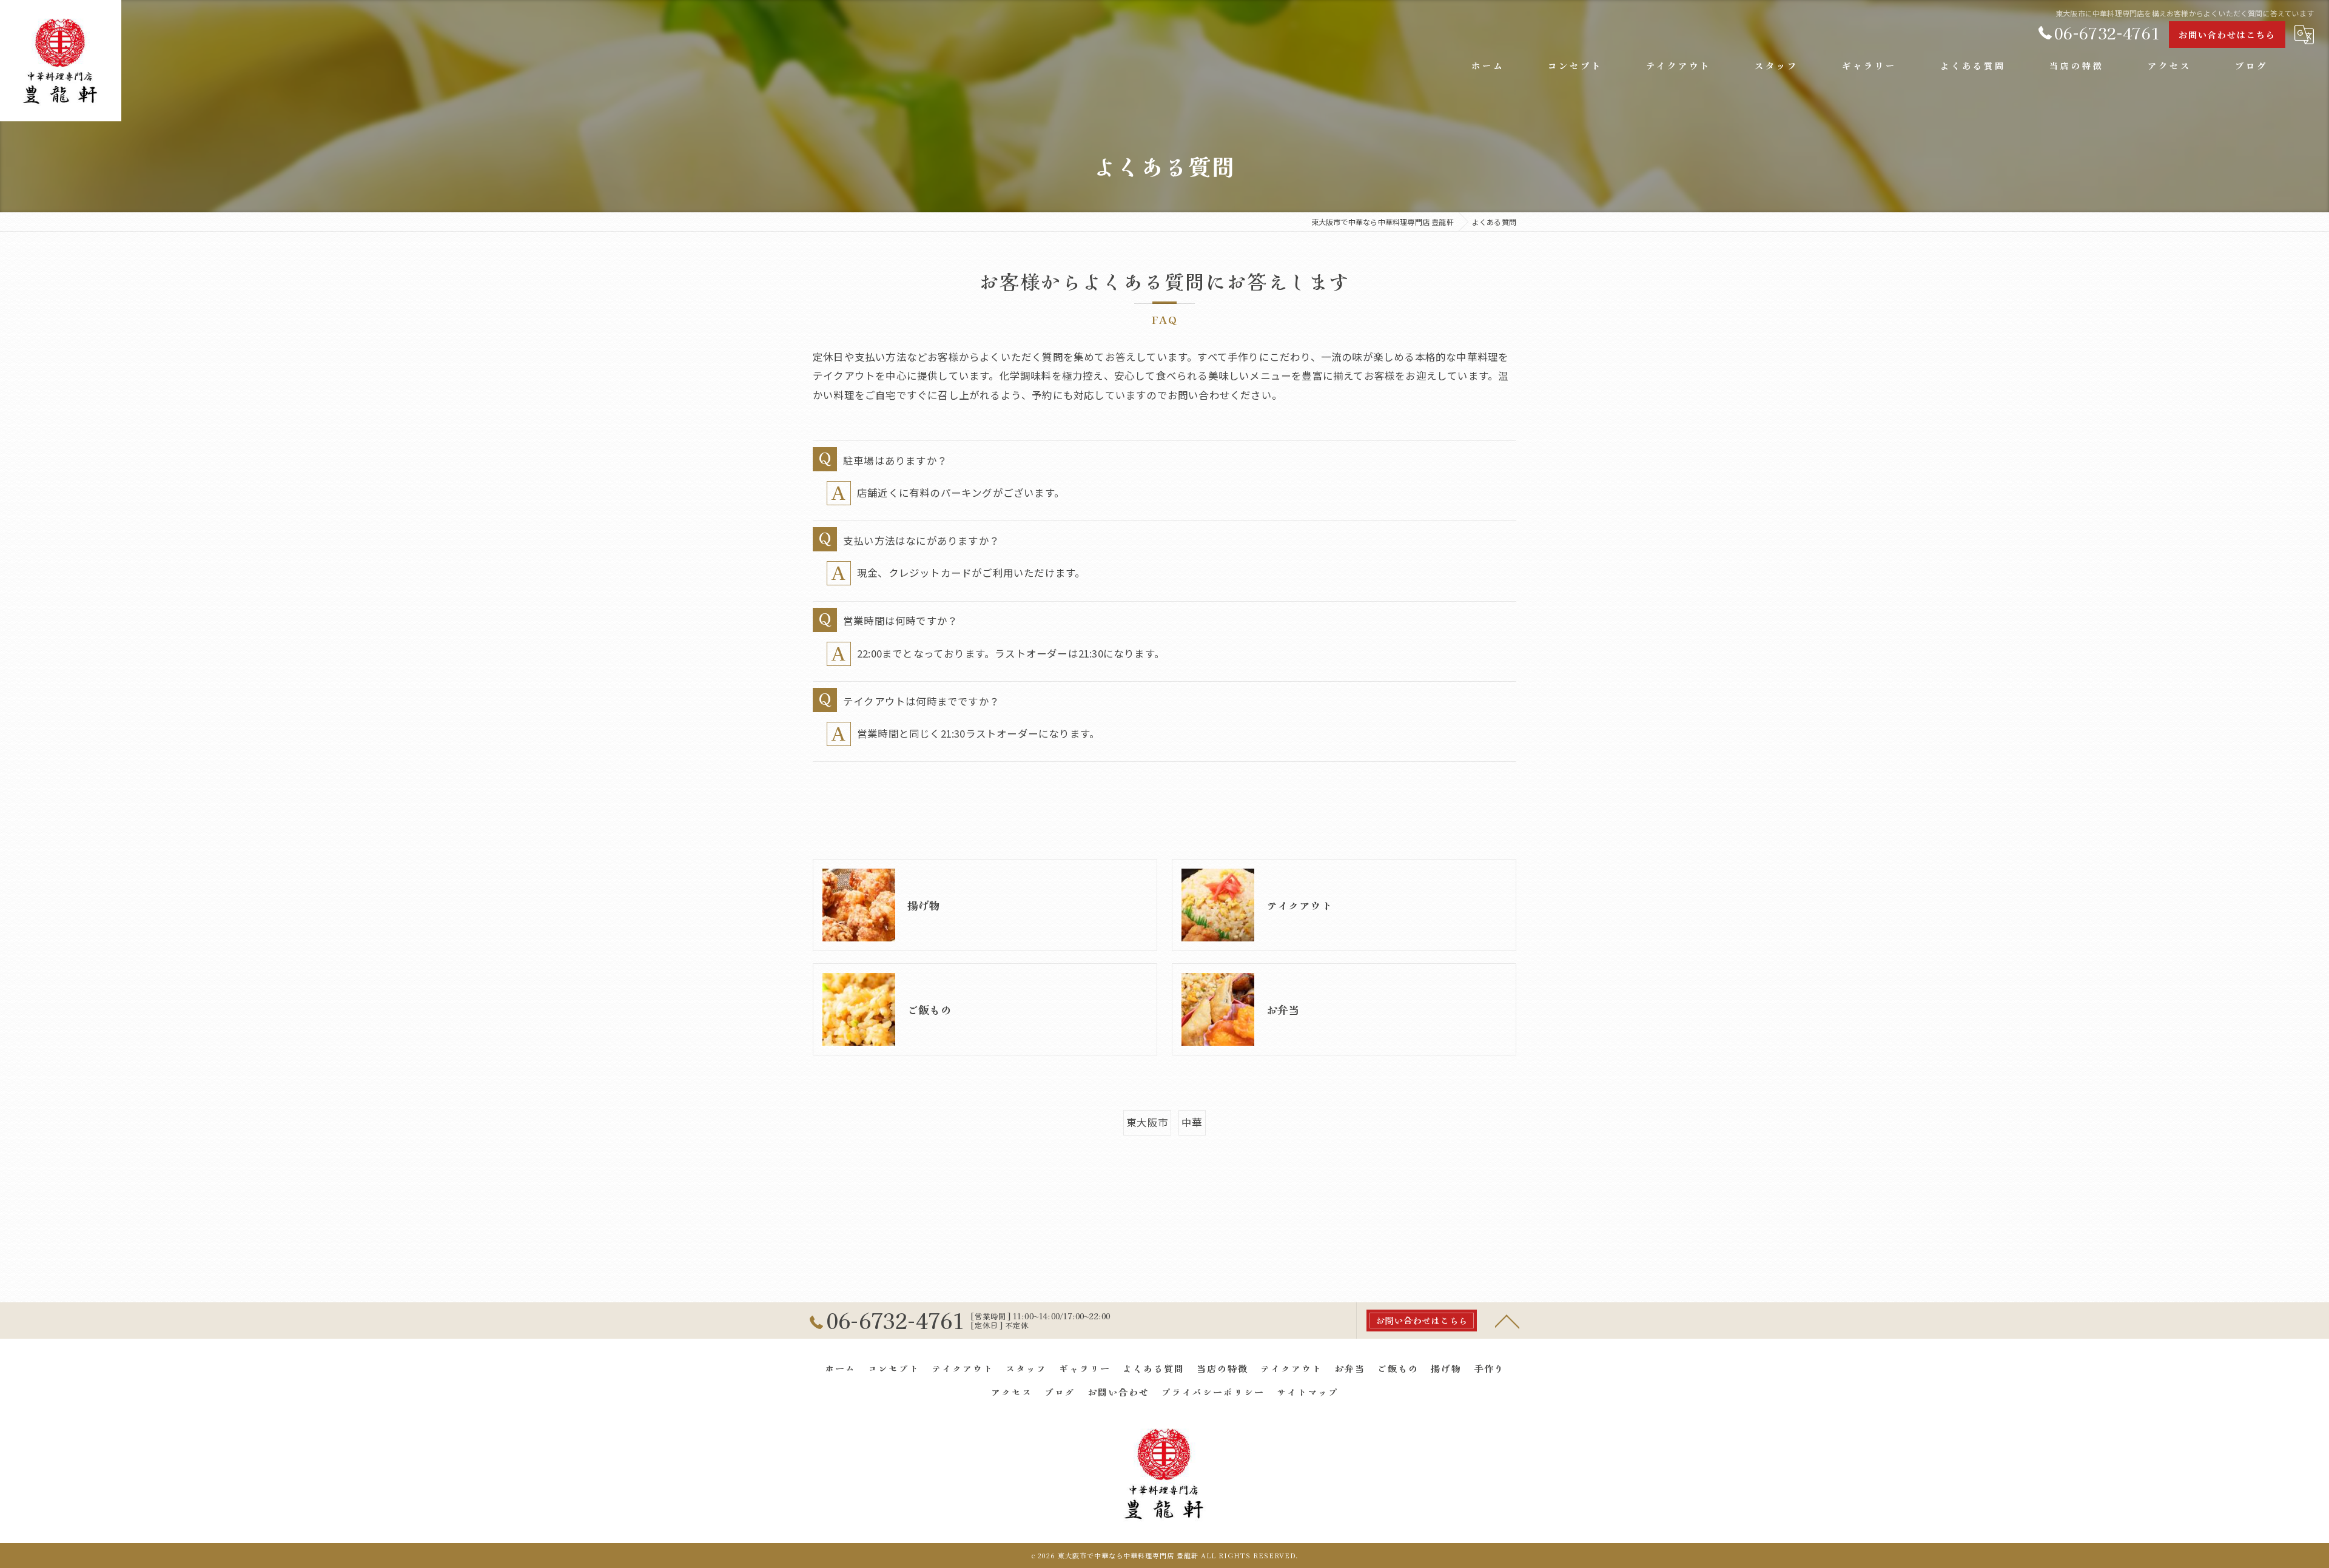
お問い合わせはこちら (2227, 35)
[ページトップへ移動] (1507, 1321)
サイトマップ (1308, 1392)
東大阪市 (1147, 1122)
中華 (1192, 1122)
